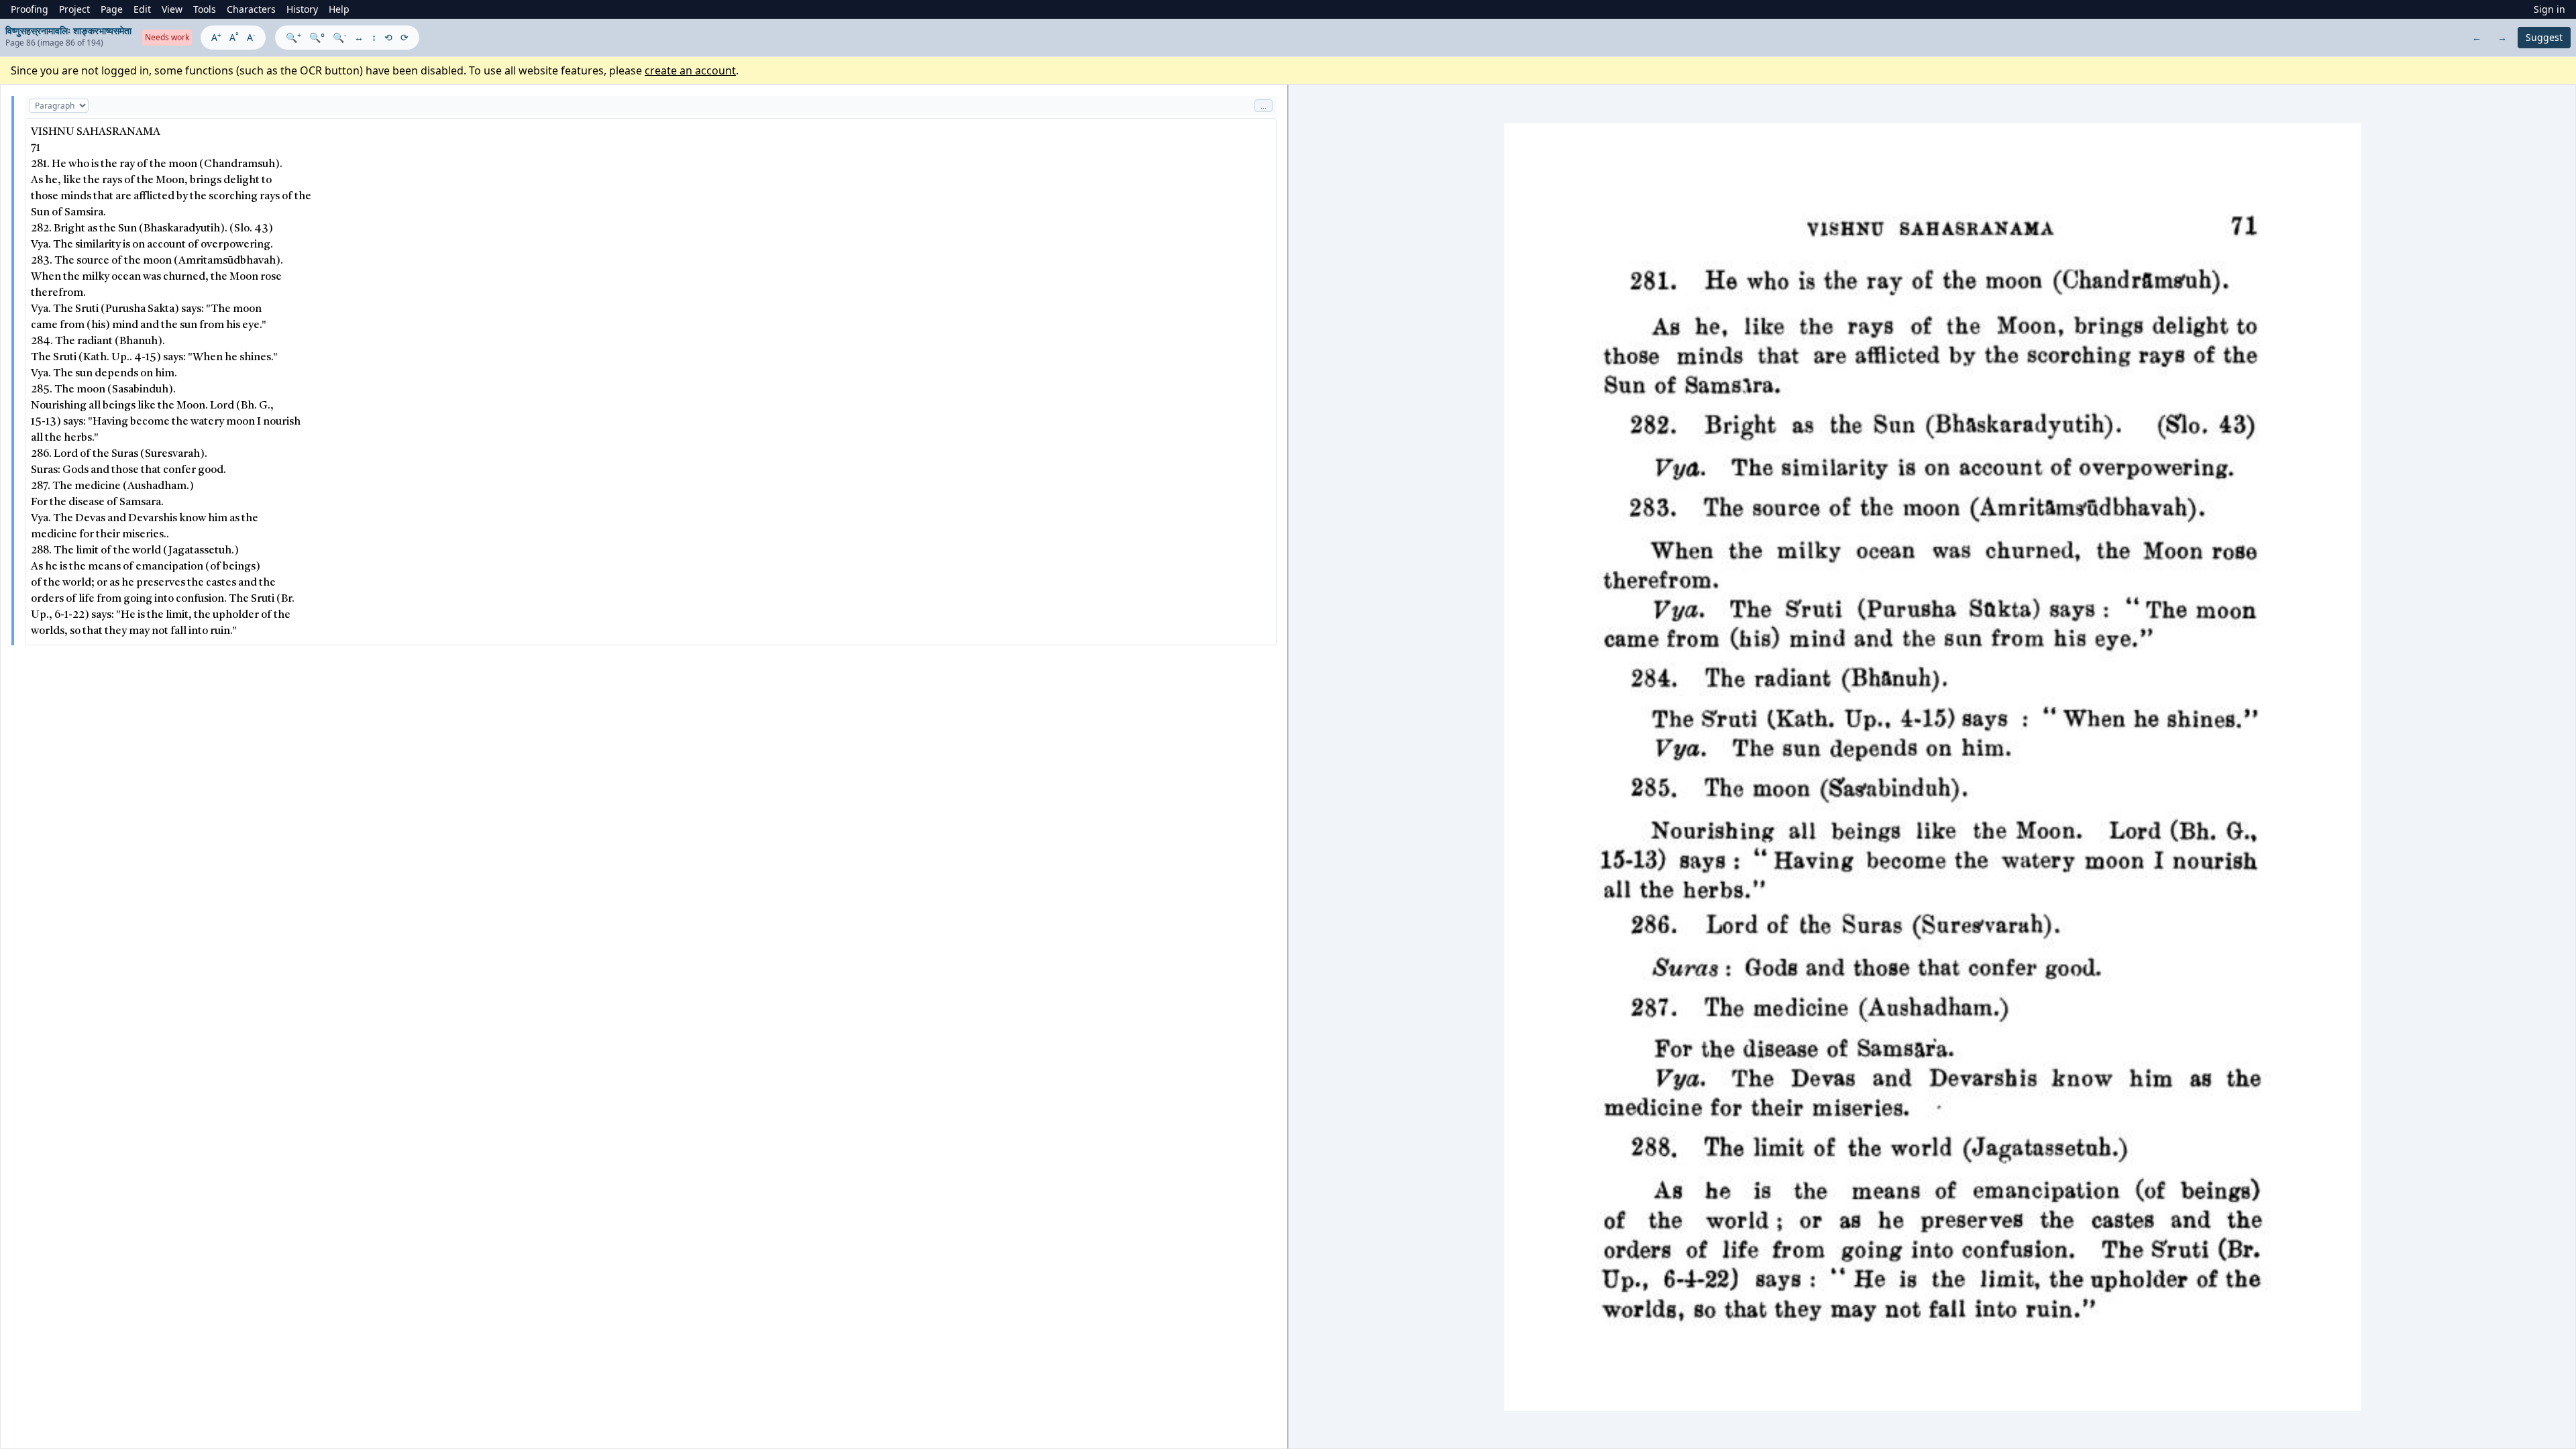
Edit (142, 9)
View (172, 9)
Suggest (2544, 37)
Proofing (30, 9)
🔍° (317, 37)
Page (112, 9)
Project (74, 9)
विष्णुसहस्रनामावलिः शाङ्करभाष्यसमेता (68, 31)
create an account (690, 70)
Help (339, 9)
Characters (251, 9)
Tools (205, 9)
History (302, 9)
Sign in (2550, 9)
